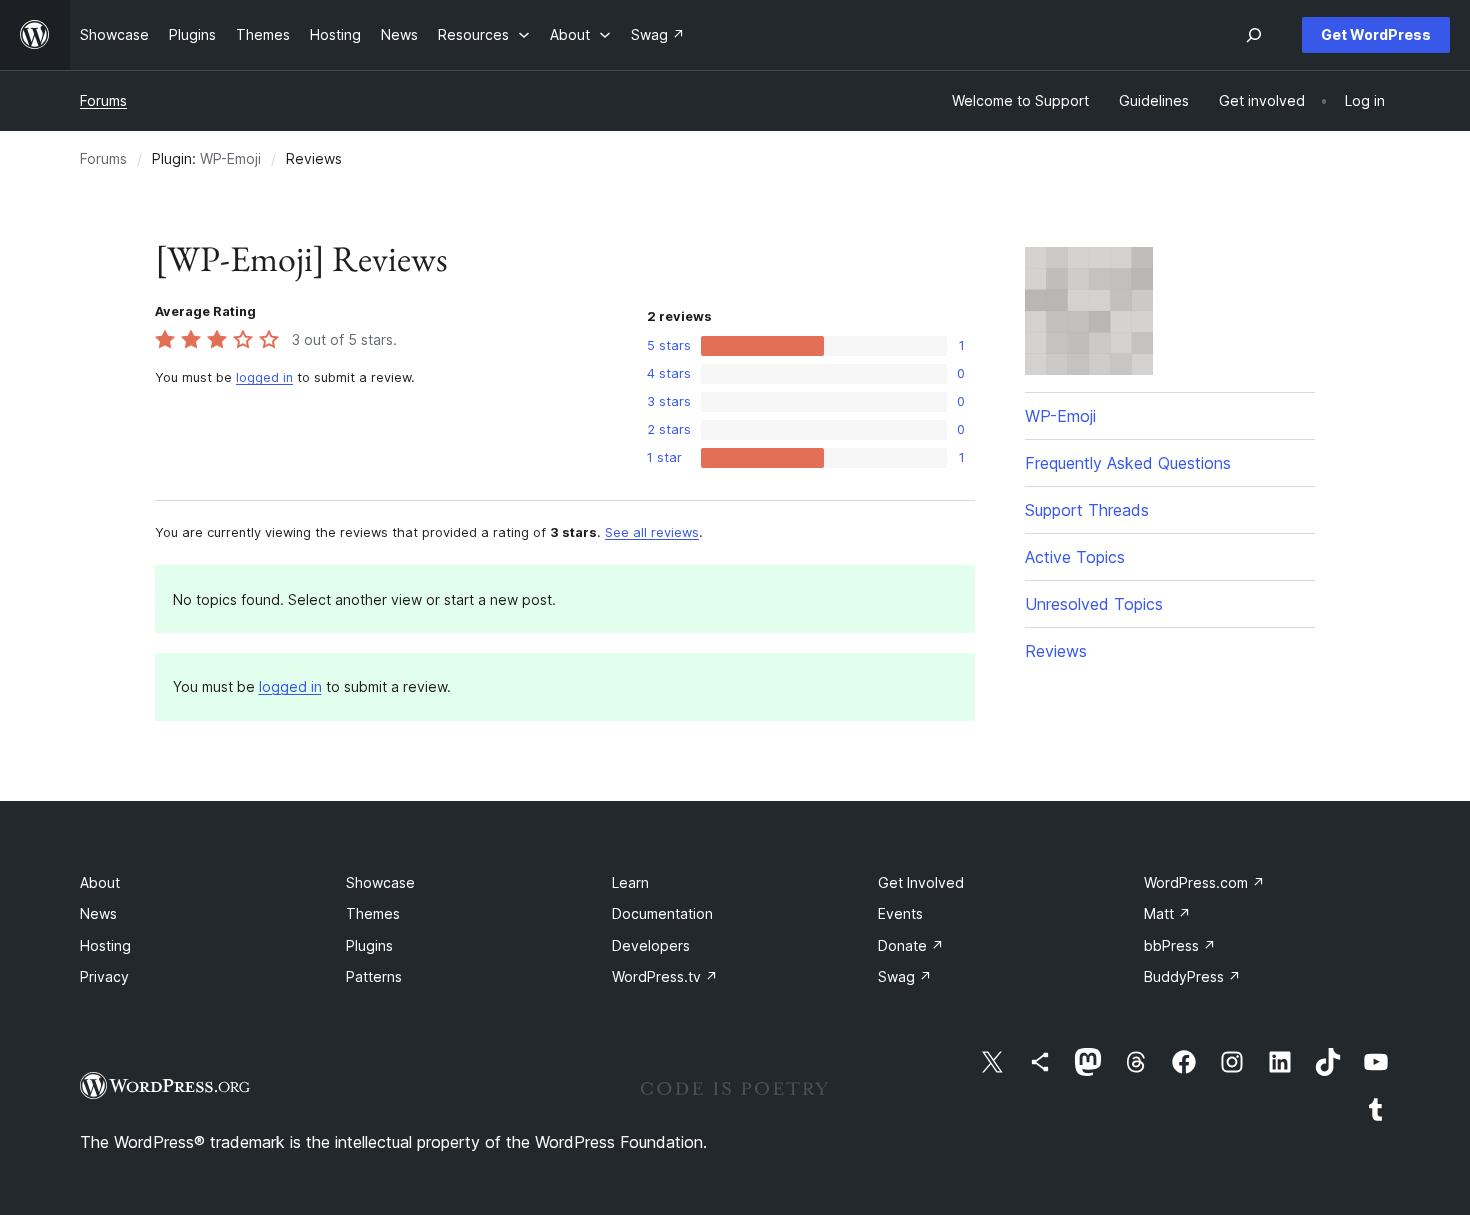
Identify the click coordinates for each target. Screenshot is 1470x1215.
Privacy (104, 976)
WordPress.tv (665, 976)
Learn (630, 882)
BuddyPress (1192, 976)
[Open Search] (1254, 35)
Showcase (380, 882)
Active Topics (1075, 557)
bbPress (1180, 945)
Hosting (105, 945)
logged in (264, 377)
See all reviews (652, 532)
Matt (1167, 913)
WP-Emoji (230, 158)
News (98, 913)
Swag (905, 976)
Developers (651, 945)
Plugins (369, 945)
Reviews (1056, 651)
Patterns (374, 976)
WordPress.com (1204, 882)
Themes (373, 913)
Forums (103, 100)
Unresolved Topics (1094, 604)
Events (900, 913)
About (100, 882)
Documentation (662, 913)
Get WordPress (1376, 34)
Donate (911, 945)
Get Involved (921, 882)
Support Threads (1087, 510)
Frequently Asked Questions (1128, 463)
